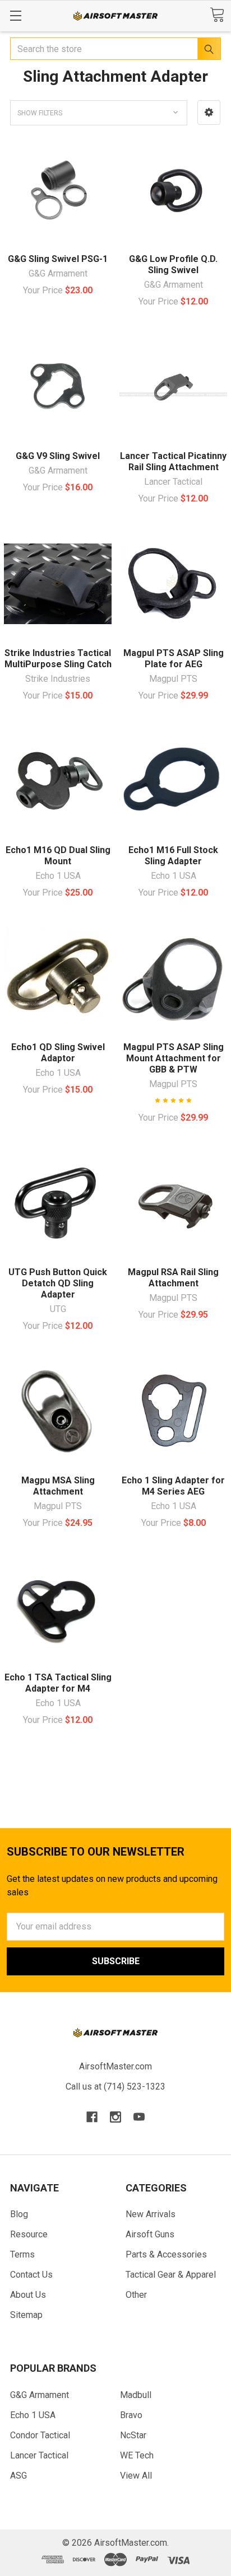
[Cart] (217, 15)
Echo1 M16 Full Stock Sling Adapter (173, 856)
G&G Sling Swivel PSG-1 (58, 259)
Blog (19, 2214)
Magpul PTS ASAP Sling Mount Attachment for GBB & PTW (174, 1058)
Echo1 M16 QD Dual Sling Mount (58, 856)
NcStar (133, 2435)
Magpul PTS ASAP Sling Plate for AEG (174, 659)
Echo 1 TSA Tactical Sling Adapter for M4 (58, 1683)
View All (136, 2476)
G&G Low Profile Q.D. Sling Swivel (173, 264)
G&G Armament (40, 2395)
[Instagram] (115, 2117)
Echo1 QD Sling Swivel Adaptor (58, 1053)
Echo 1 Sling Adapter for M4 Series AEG (173, 1486)
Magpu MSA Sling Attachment (58, 1486)
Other (136, 2295)
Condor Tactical (40, 2435)
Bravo (131, 2415)
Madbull (136, 2395)
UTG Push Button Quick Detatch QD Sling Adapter (58, 1283)
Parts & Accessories (166, 2254)
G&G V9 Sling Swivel (58, 456)
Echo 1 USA (33, 2415)
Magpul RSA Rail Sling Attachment (173, 1278)
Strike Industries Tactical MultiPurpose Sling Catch (58, 659)
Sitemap (26, 2315)
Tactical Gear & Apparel (171, 2275)
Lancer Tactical (39, 2455)
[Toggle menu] (15, 15)
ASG (19, 2476)
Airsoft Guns (150, 2234)
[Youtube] (139, 2117)
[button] (209, 113)
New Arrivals (151, 2214)
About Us (28, 2295)
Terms (22, 2254)
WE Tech (137, 2455)
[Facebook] (92, 2117)
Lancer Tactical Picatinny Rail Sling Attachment (173, 462)
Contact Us (31, 2275)
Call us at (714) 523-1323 (115, 2086)
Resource (29, 2234)
